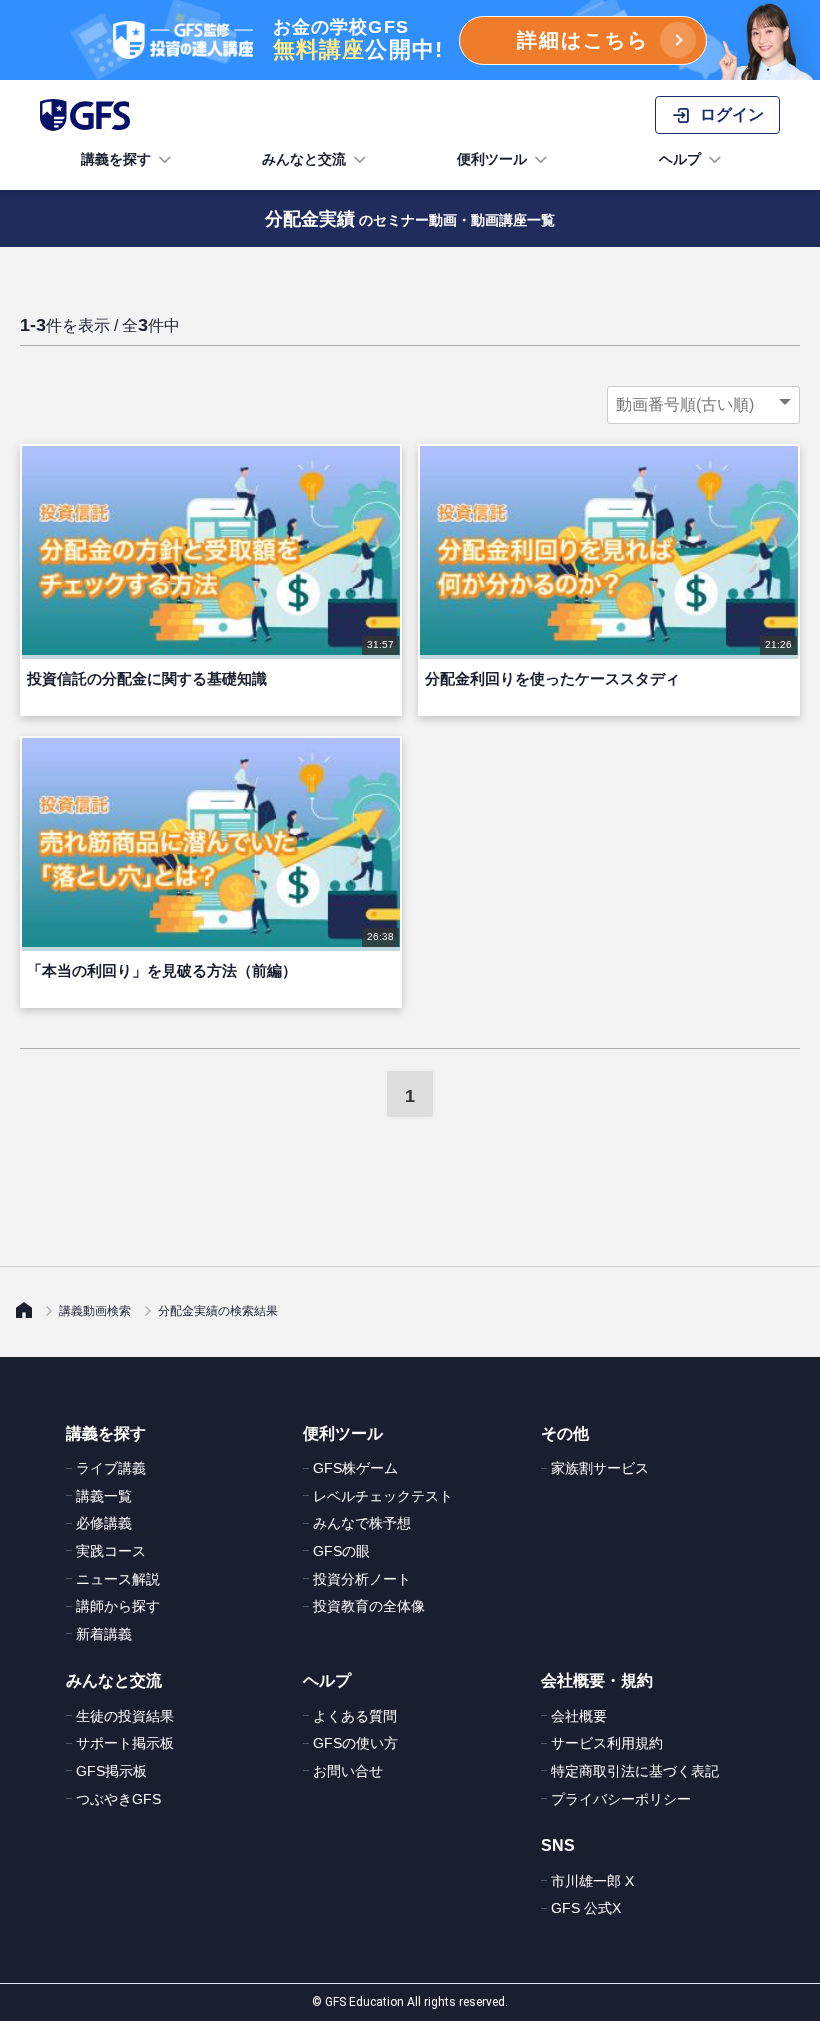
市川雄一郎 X (592, 1881)
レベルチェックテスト (383, 1496)
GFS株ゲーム (355, 1468)
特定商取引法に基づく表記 (635, 1771)
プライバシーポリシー (621, 1799)
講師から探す (118, 1606)
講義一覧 (104, 1496)
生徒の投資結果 (125, 1716)
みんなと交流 (304, 159)
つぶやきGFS (118, 1799)
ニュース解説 (118, 1579)
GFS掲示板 (111, 1771)
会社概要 (579, 1716)
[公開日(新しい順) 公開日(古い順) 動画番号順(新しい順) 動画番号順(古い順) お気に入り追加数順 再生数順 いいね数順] (703, 405)
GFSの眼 (341, 1551)
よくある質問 (355, 1716)
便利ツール (492, 159)
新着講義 (104, 1634)
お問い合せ (348, 1771)
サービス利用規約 (607, 1743)
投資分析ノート (362, 1579)
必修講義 (104, 1523)
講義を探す (116, 159)
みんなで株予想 (362, 1523)
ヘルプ (680, 159)
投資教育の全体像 (369, 1606)
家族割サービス (600, 1468)
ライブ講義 (111, 1468)
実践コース (111, 1551)
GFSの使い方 (355, 1743)
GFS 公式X (586, 1908)
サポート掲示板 (125, 1743)
